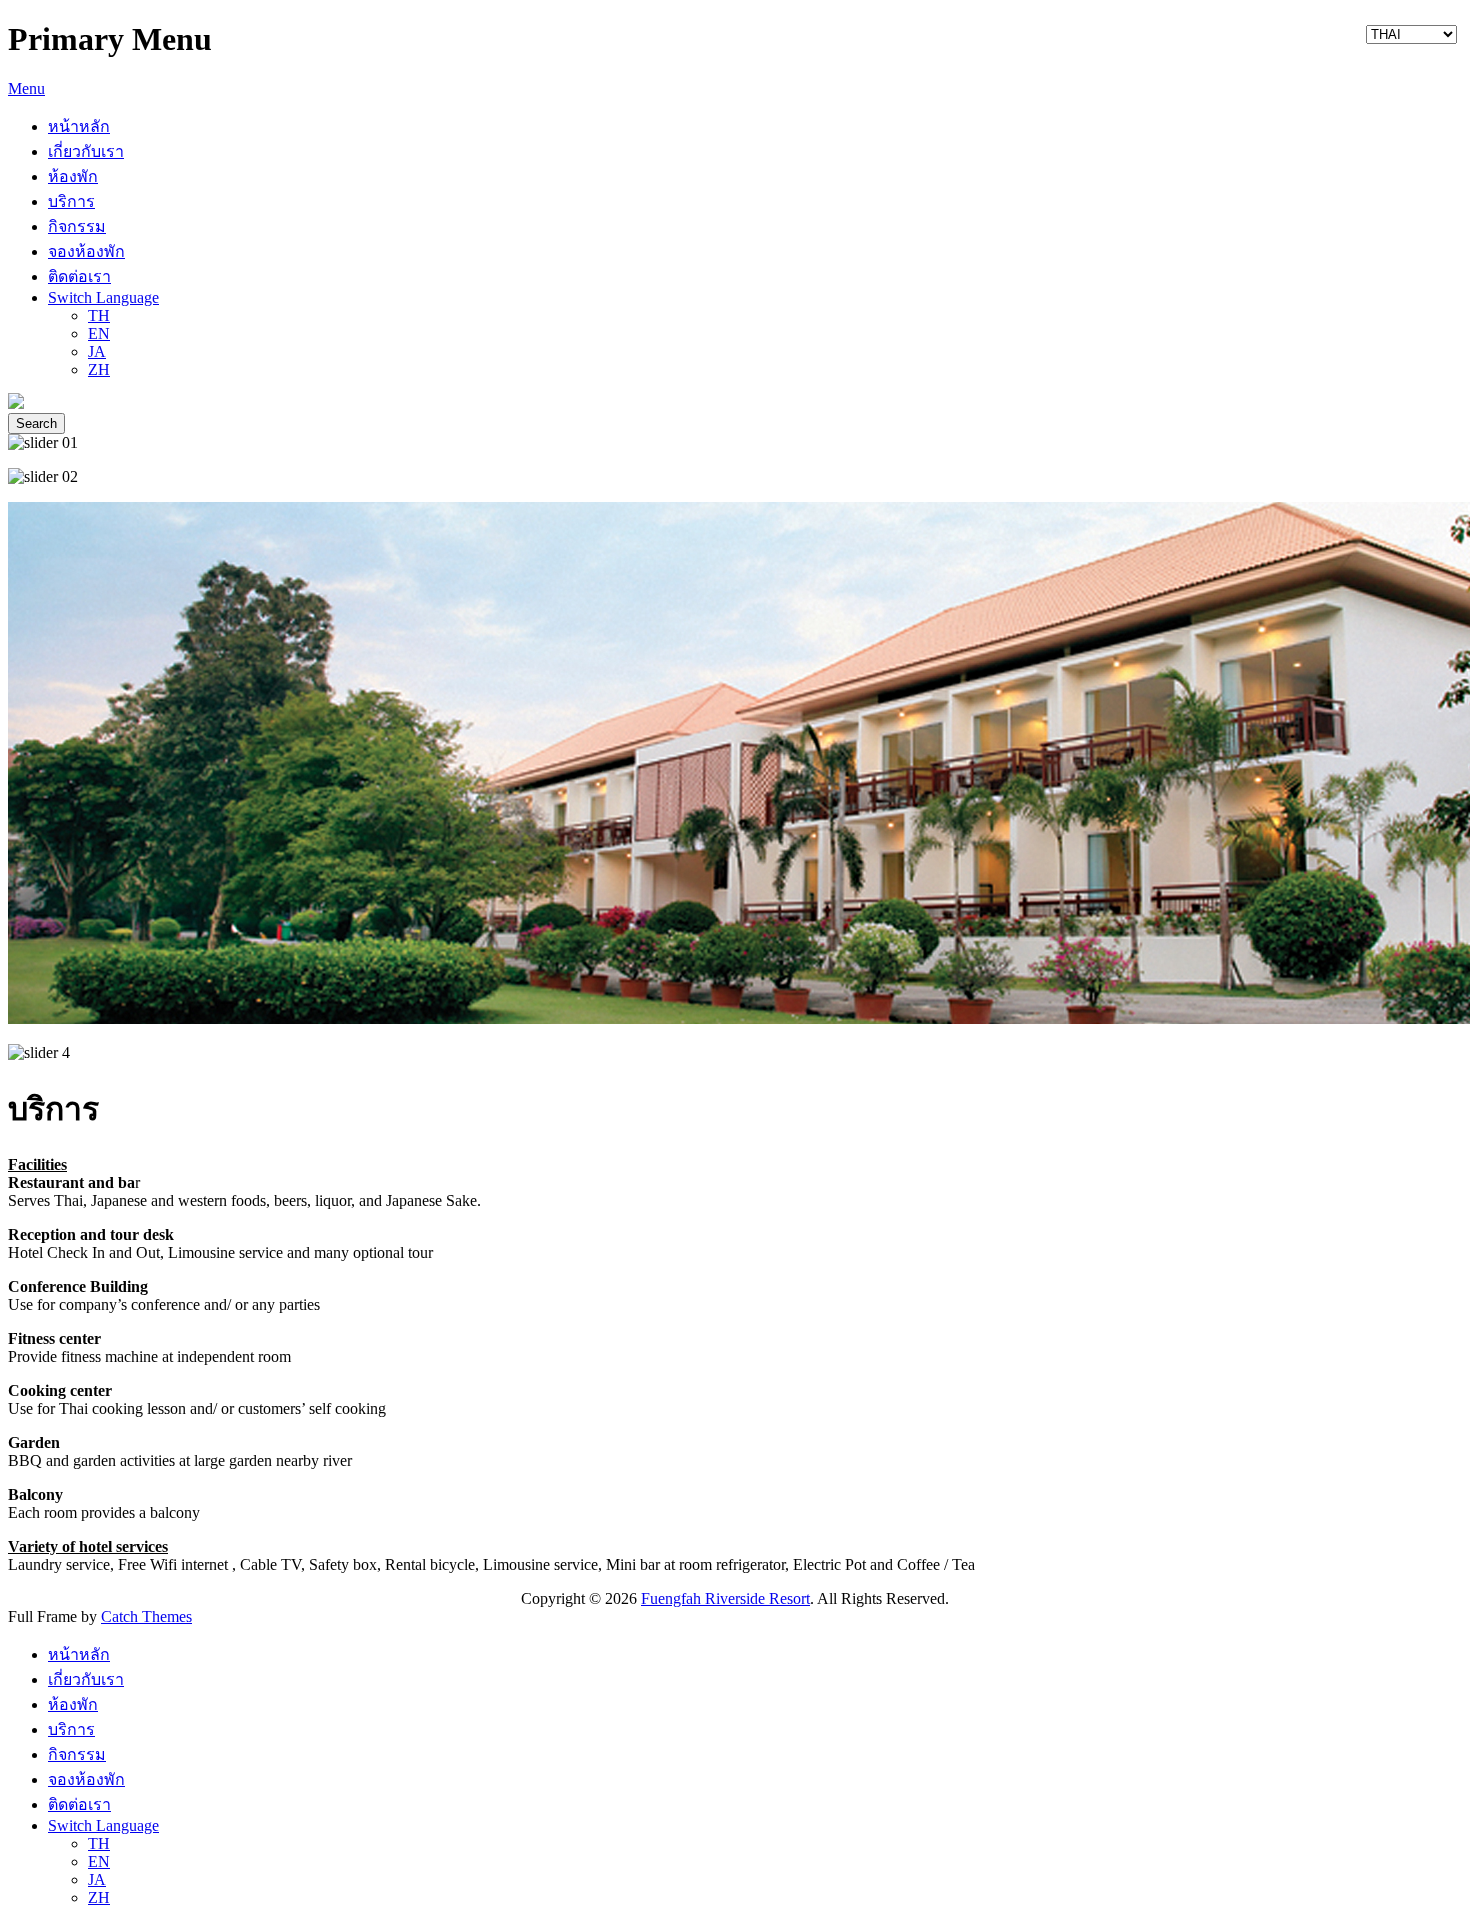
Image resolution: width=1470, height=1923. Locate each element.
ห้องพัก (73, 176)
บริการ (71, 201)
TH (99, 315)
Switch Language (103, 297)
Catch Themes (146, 1616)
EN (99, 333)
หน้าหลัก (79, 126)
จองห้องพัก (86, 251)
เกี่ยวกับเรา (86, 151)
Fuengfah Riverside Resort (725, 1598)
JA (97, 351)
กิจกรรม (77, 226)
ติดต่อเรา (79, 276)
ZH (99, 369)
